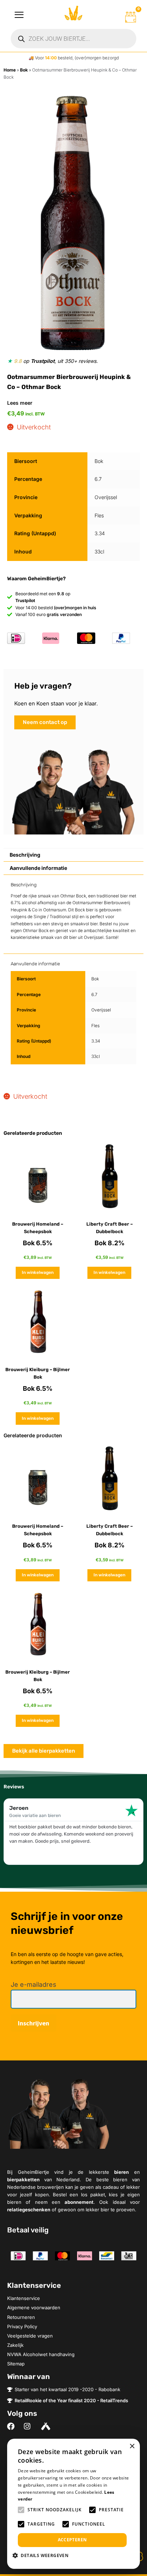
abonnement (79, 2202)
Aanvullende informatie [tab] (38, 868)
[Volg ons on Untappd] (47, 2426)
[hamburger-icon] (19, 15)
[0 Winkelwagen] (131, 17)
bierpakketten (23, 2179)
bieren (121, 2172)
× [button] (132, 2446)
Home (10, 70)
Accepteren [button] (72, 2540)
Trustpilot (43, 361)
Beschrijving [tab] (25, 855)
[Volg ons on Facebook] (13, 2426)
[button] (43, 2555)
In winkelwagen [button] (38, 1272)
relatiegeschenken (29, 2210)
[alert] (73, 2504)
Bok (24, 70)
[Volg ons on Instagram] (29, 2426)
